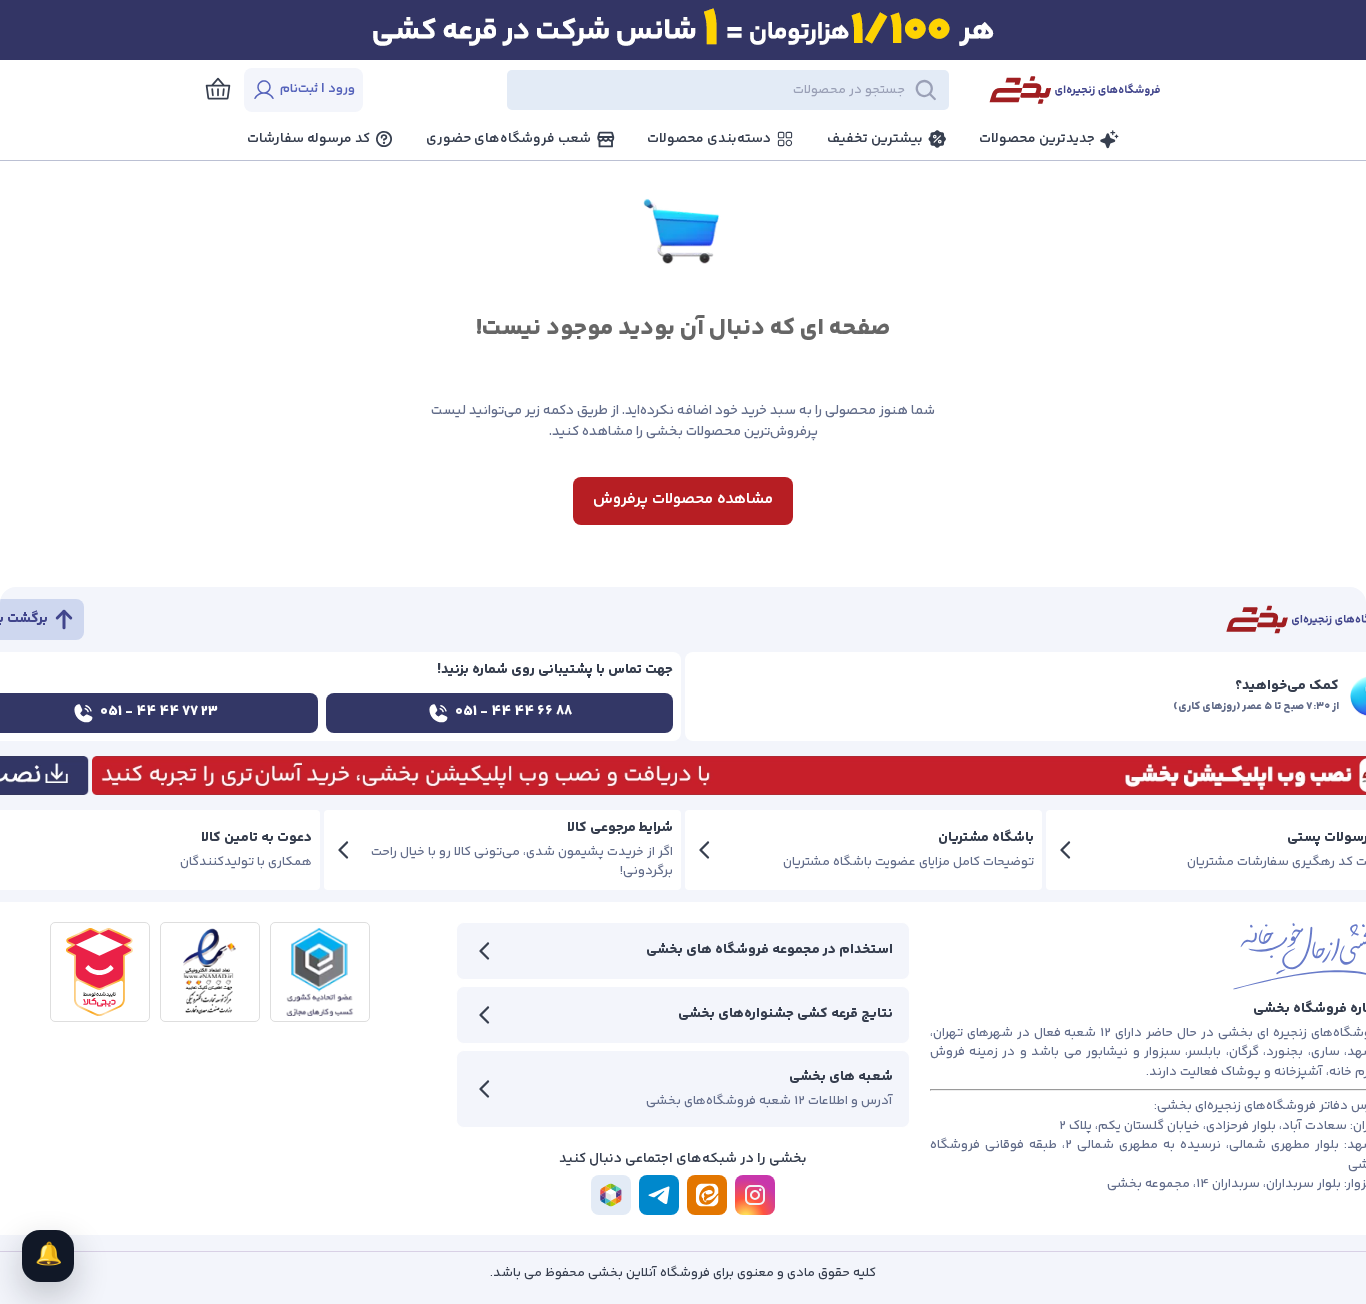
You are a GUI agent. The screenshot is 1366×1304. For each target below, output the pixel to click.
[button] (673, 90)
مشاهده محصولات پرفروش (683, 499)
